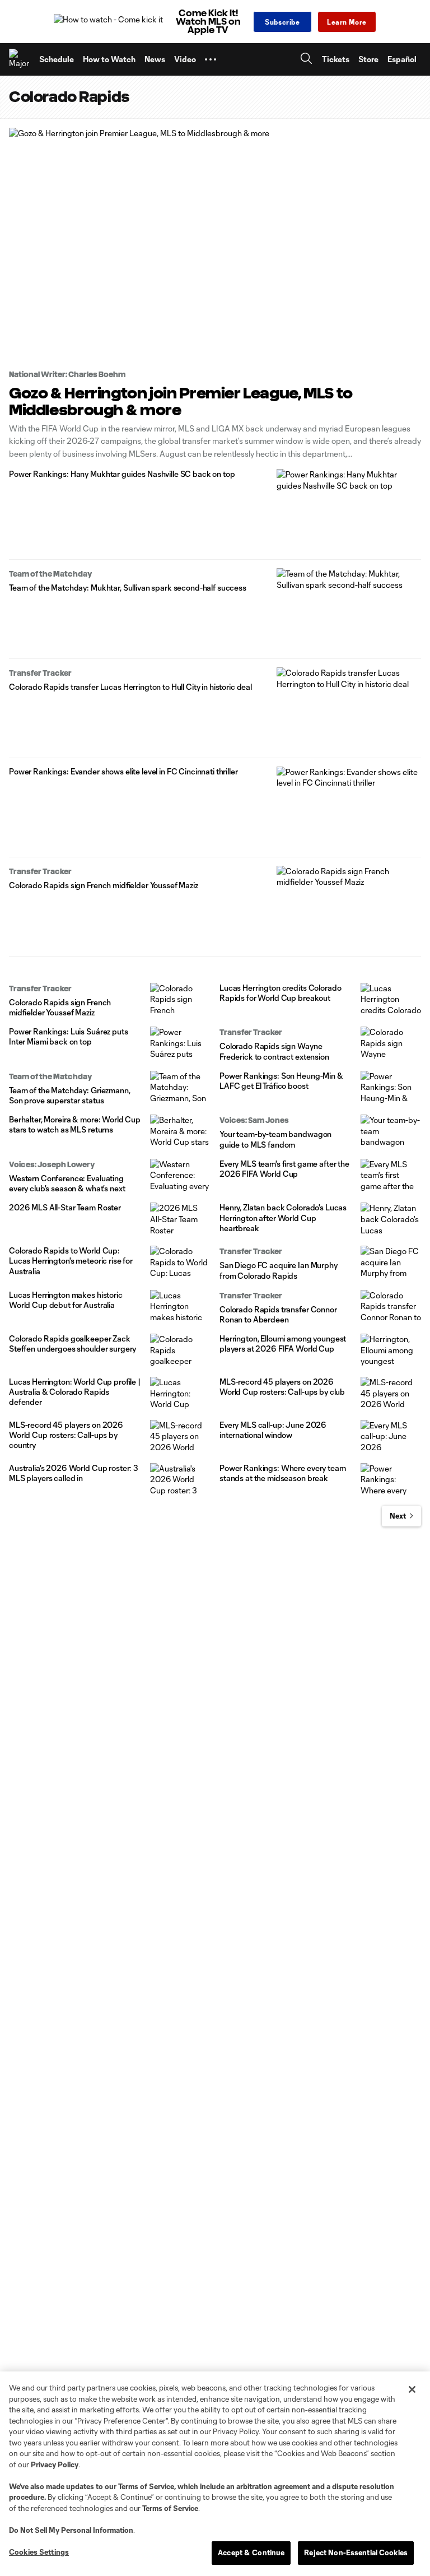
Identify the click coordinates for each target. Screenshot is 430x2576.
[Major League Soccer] (20, 59)
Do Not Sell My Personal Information (71, 2530)
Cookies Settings (39, 2552)
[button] (211, 59)
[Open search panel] (306, 60)
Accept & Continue (251, 2552)
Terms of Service (146, 2486)
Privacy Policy (55, 2464)
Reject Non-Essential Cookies (356, 2552)
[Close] (412, 2389)
